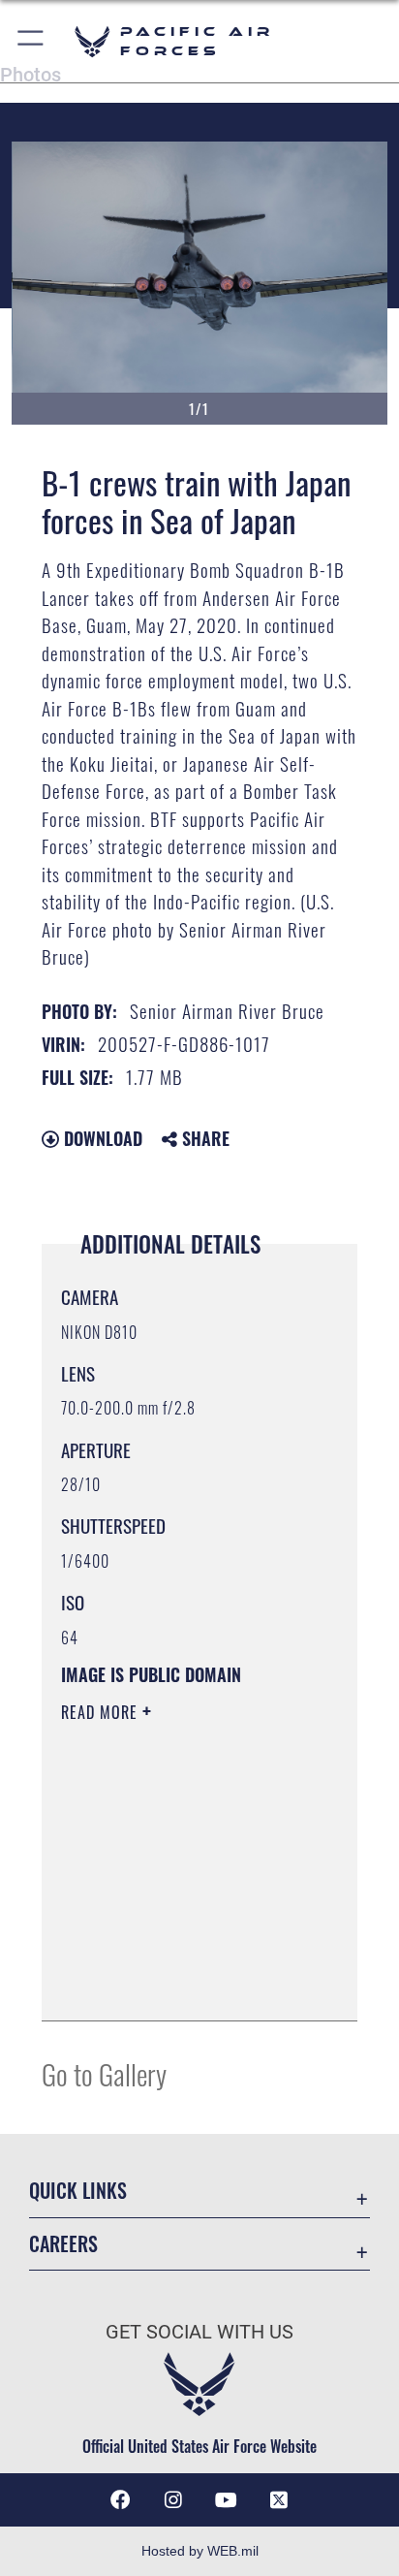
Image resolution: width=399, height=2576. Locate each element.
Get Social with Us (199, 2332)
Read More (102, 1712)
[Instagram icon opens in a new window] (173, 2500)
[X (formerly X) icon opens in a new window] (279, 2500)
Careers (63, 2244)
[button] (31, 41)
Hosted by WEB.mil (200, 2551)
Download (101, 1138)
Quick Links (78, 2191)
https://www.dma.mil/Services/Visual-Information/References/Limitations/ (179, 1985)
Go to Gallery (104, 2073)
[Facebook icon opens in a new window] (120, 2500)
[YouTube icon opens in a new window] (226, 2500)
